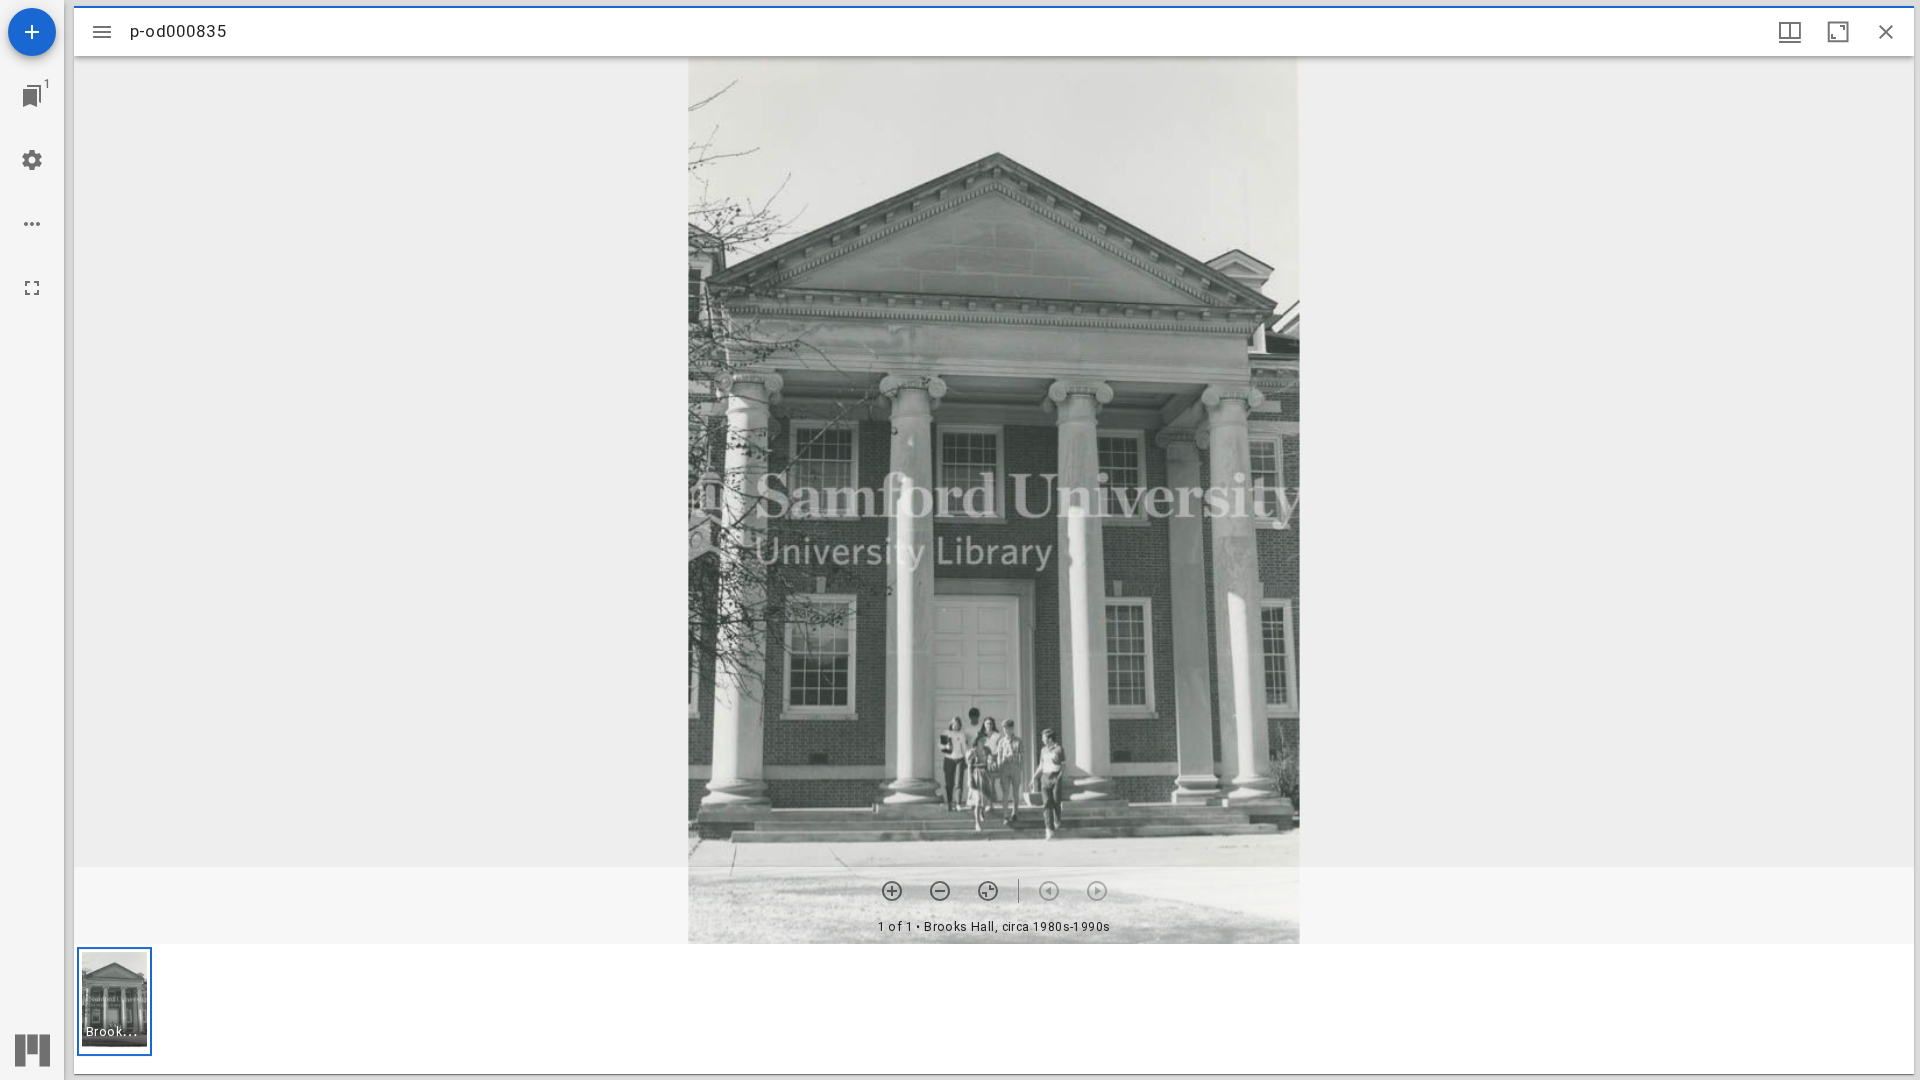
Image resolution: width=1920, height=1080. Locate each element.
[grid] (994, 1009)
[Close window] (1886, 32)
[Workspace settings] (32, 160)
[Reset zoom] (988, 891)
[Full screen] (32, 288)
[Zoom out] (940, 891)
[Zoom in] (892, 891)
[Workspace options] (32, 224)
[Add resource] (32, 32)
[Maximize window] (1838, 32)
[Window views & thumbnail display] (1790, 32)
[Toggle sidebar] (102, 32)
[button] (114, 1001)
